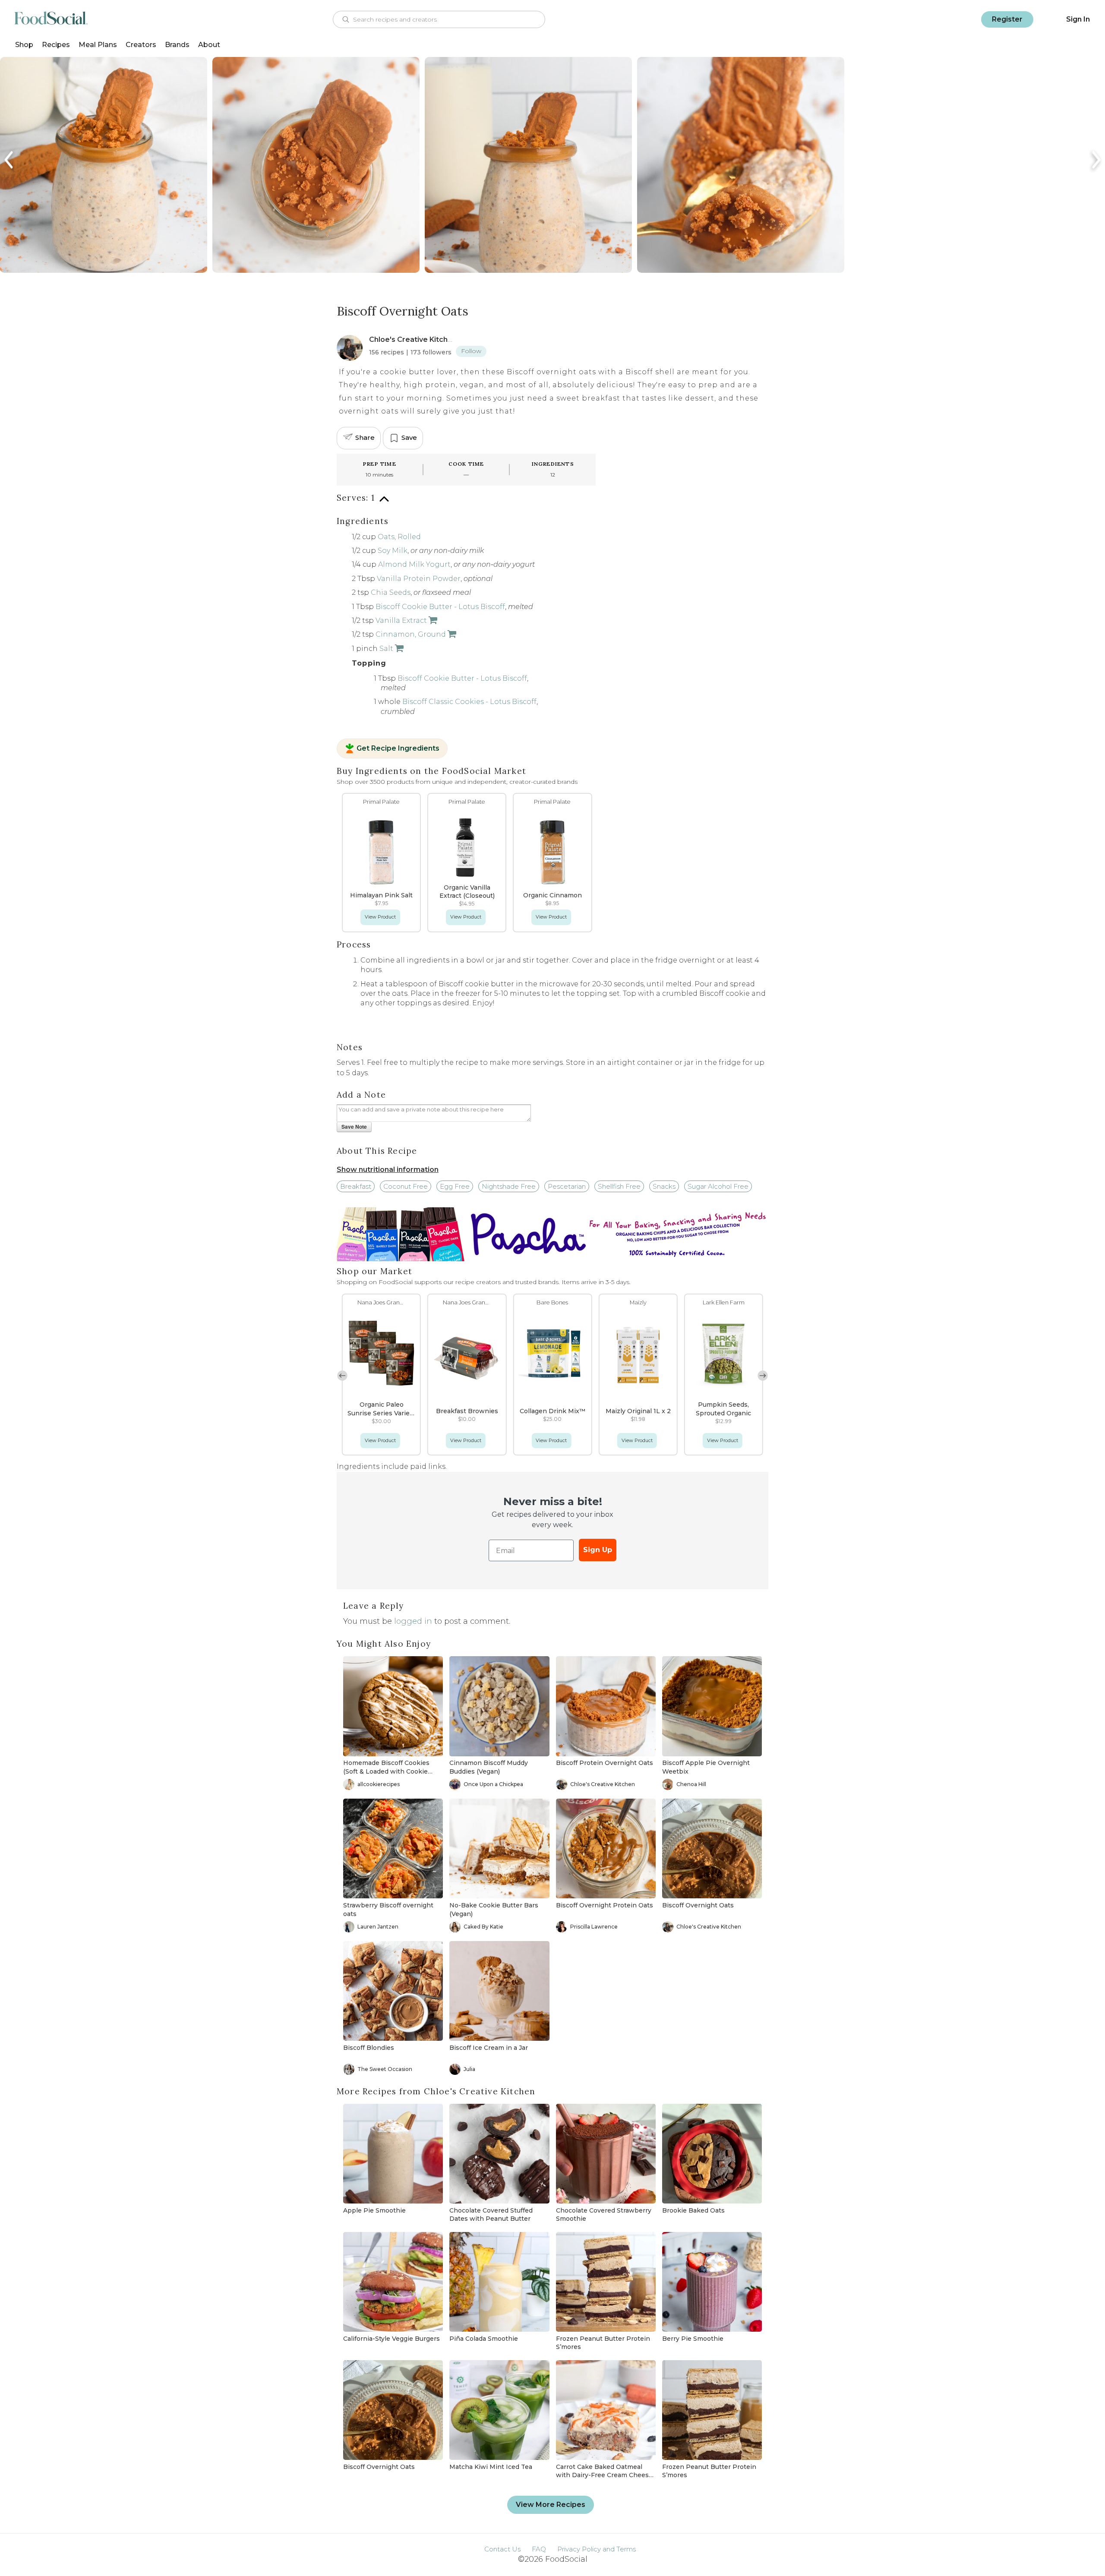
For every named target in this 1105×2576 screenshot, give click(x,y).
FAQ (539, 2549)
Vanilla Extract (401, 620)
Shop (24, 45)
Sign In (1078, 19)
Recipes (56, 45)
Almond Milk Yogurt (414, 564)
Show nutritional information (388, 1170)
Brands (177, 45)
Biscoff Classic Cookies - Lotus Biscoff (469, 702)
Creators (141, 45)
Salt (386, 649)
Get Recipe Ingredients (398, 748)
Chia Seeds (391, 592)
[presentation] (9, 160)
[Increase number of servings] (384, 504)
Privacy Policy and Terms (597, 2549)
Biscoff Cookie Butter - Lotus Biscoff (440, 607)
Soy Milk (393, 551)
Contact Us (502, 2549)
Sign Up (598, 1550)
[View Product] (432, 620)
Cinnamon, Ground (411, 634)
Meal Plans (98, 45)
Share (365, 437)
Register (1007, 19)
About (209, 45)
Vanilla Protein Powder (419, 579)
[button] (763, 1376)
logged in (413, 1621)
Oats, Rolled (399, 537)
